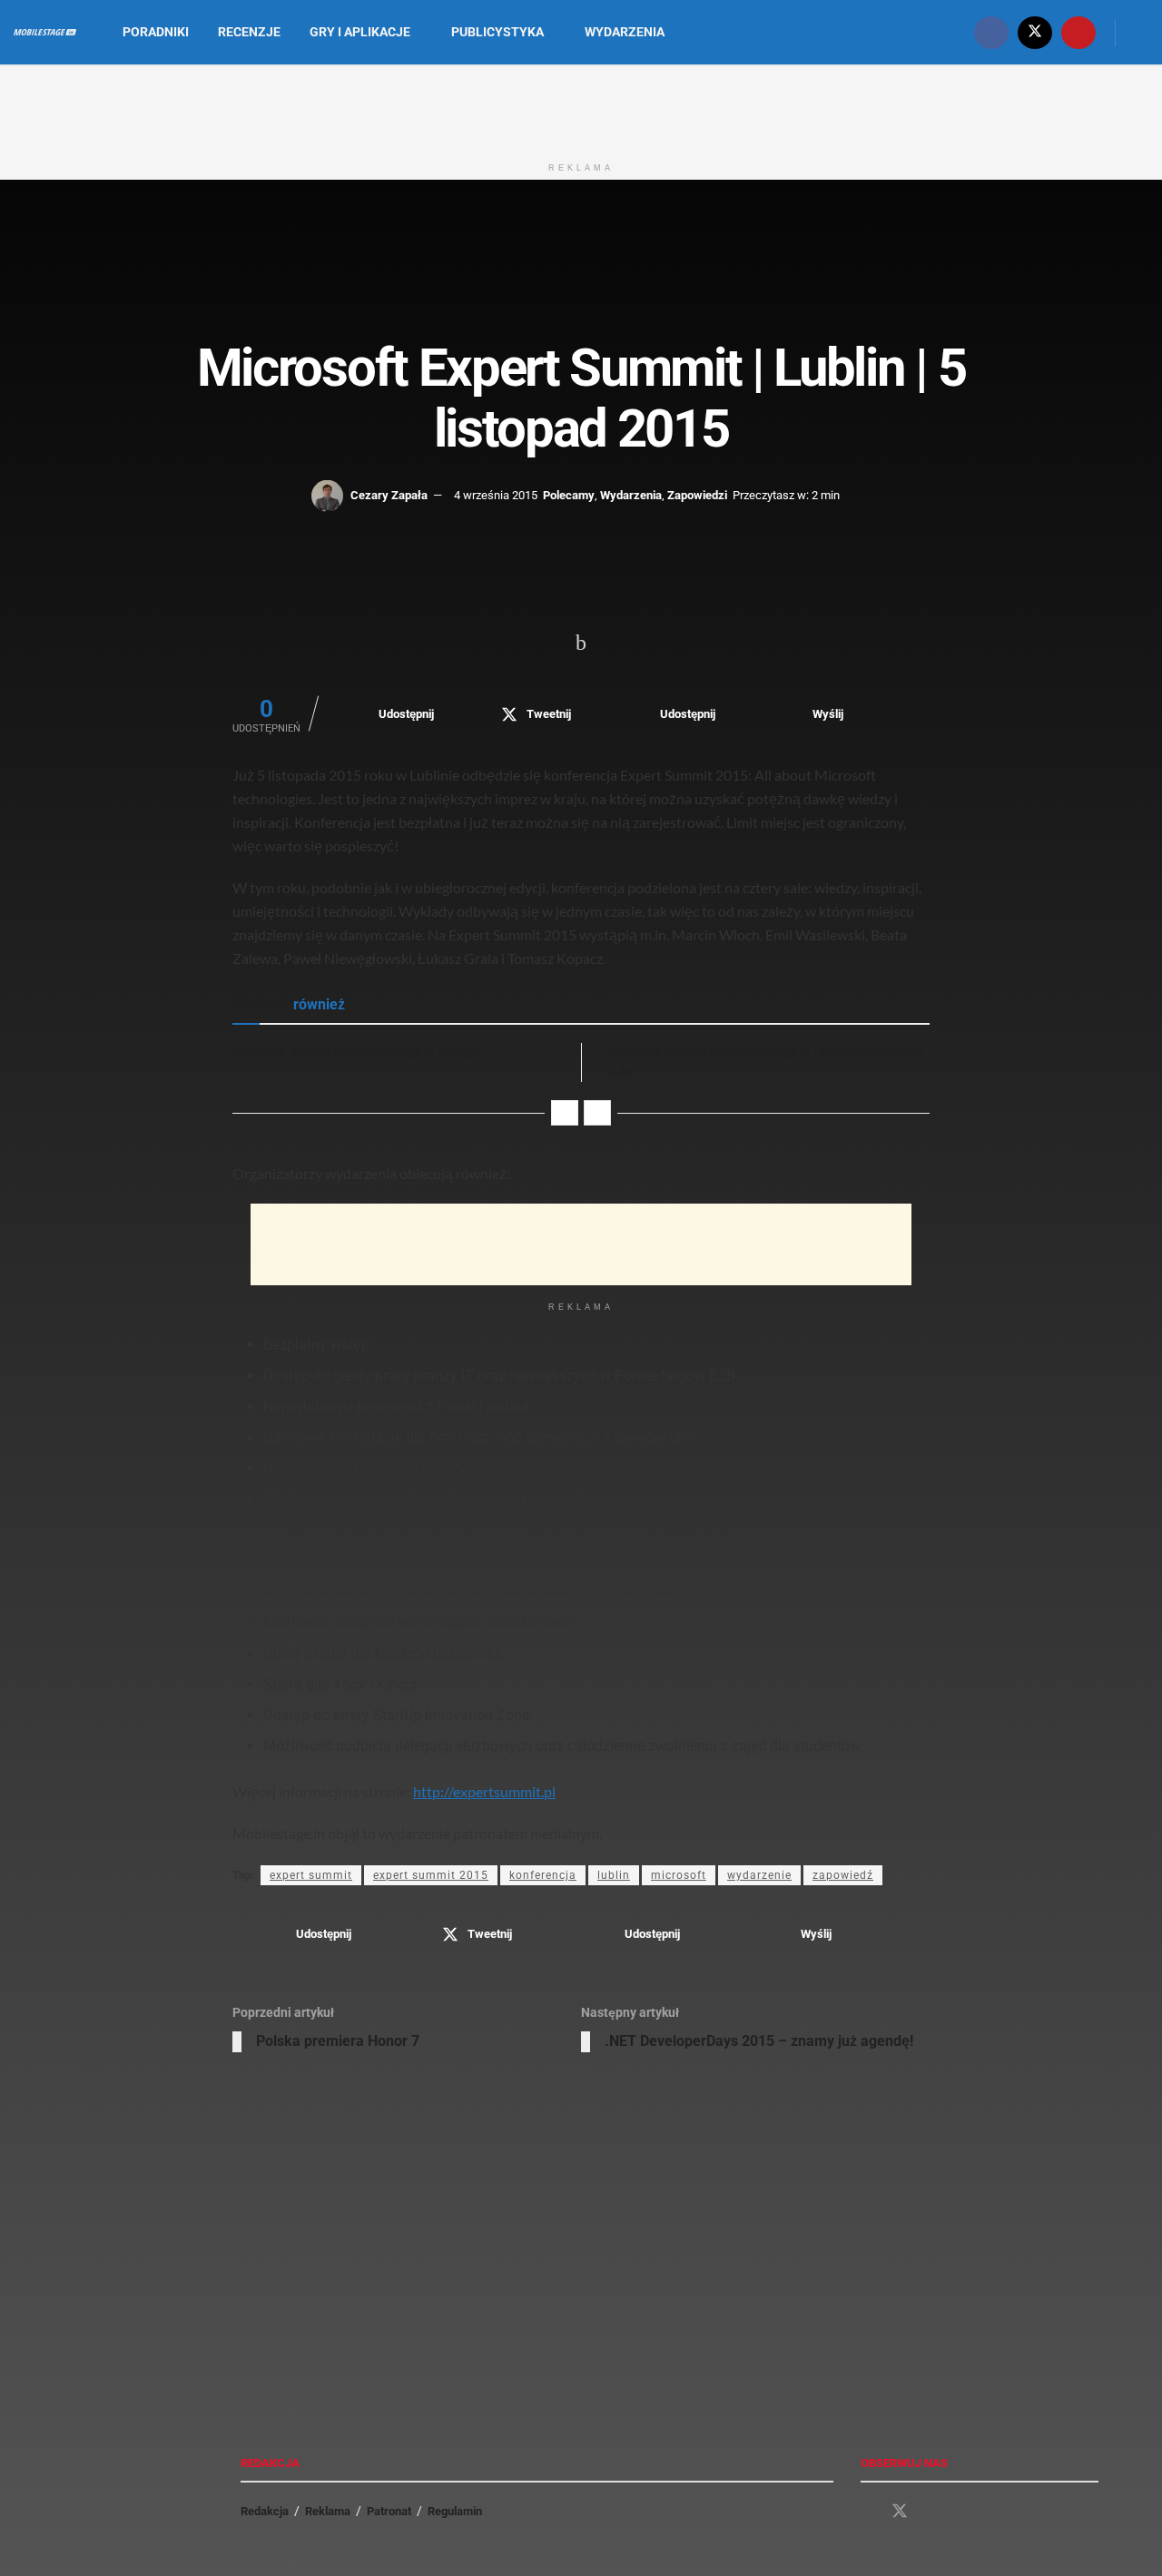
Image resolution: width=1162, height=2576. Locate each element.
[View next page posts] (597, 1113)
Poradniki (156, 32)
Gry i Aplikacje (360, 32)
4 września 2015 (496, 495)
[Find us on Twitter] (1035, 32)
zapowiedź (843, 1875)
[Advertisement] (581, 107)
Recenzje (249, 32)
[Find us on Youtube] (1078, 32)
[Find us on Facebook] (991, 32)
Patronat (389, 2511)
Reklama (328, 2511)
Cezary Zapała (389, 495)
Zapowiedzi (697, 495)
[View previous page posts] (565, 1113)
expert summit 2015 (431, 1875)
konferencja (543, 1875)
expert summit (311, 1875)
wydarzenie (759, 1875)
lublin (614, 1875)
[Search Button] (1142, 32)
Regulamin (455, 2511)
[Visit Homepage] (45, 33)
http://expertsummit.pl (484, 1791)
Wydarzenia (625, 32)
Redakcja (265, 2511)
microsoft (679, 1875)
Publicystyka (497, 32)
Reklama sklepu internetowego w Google (356, 1052)
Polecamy (569, 495)
